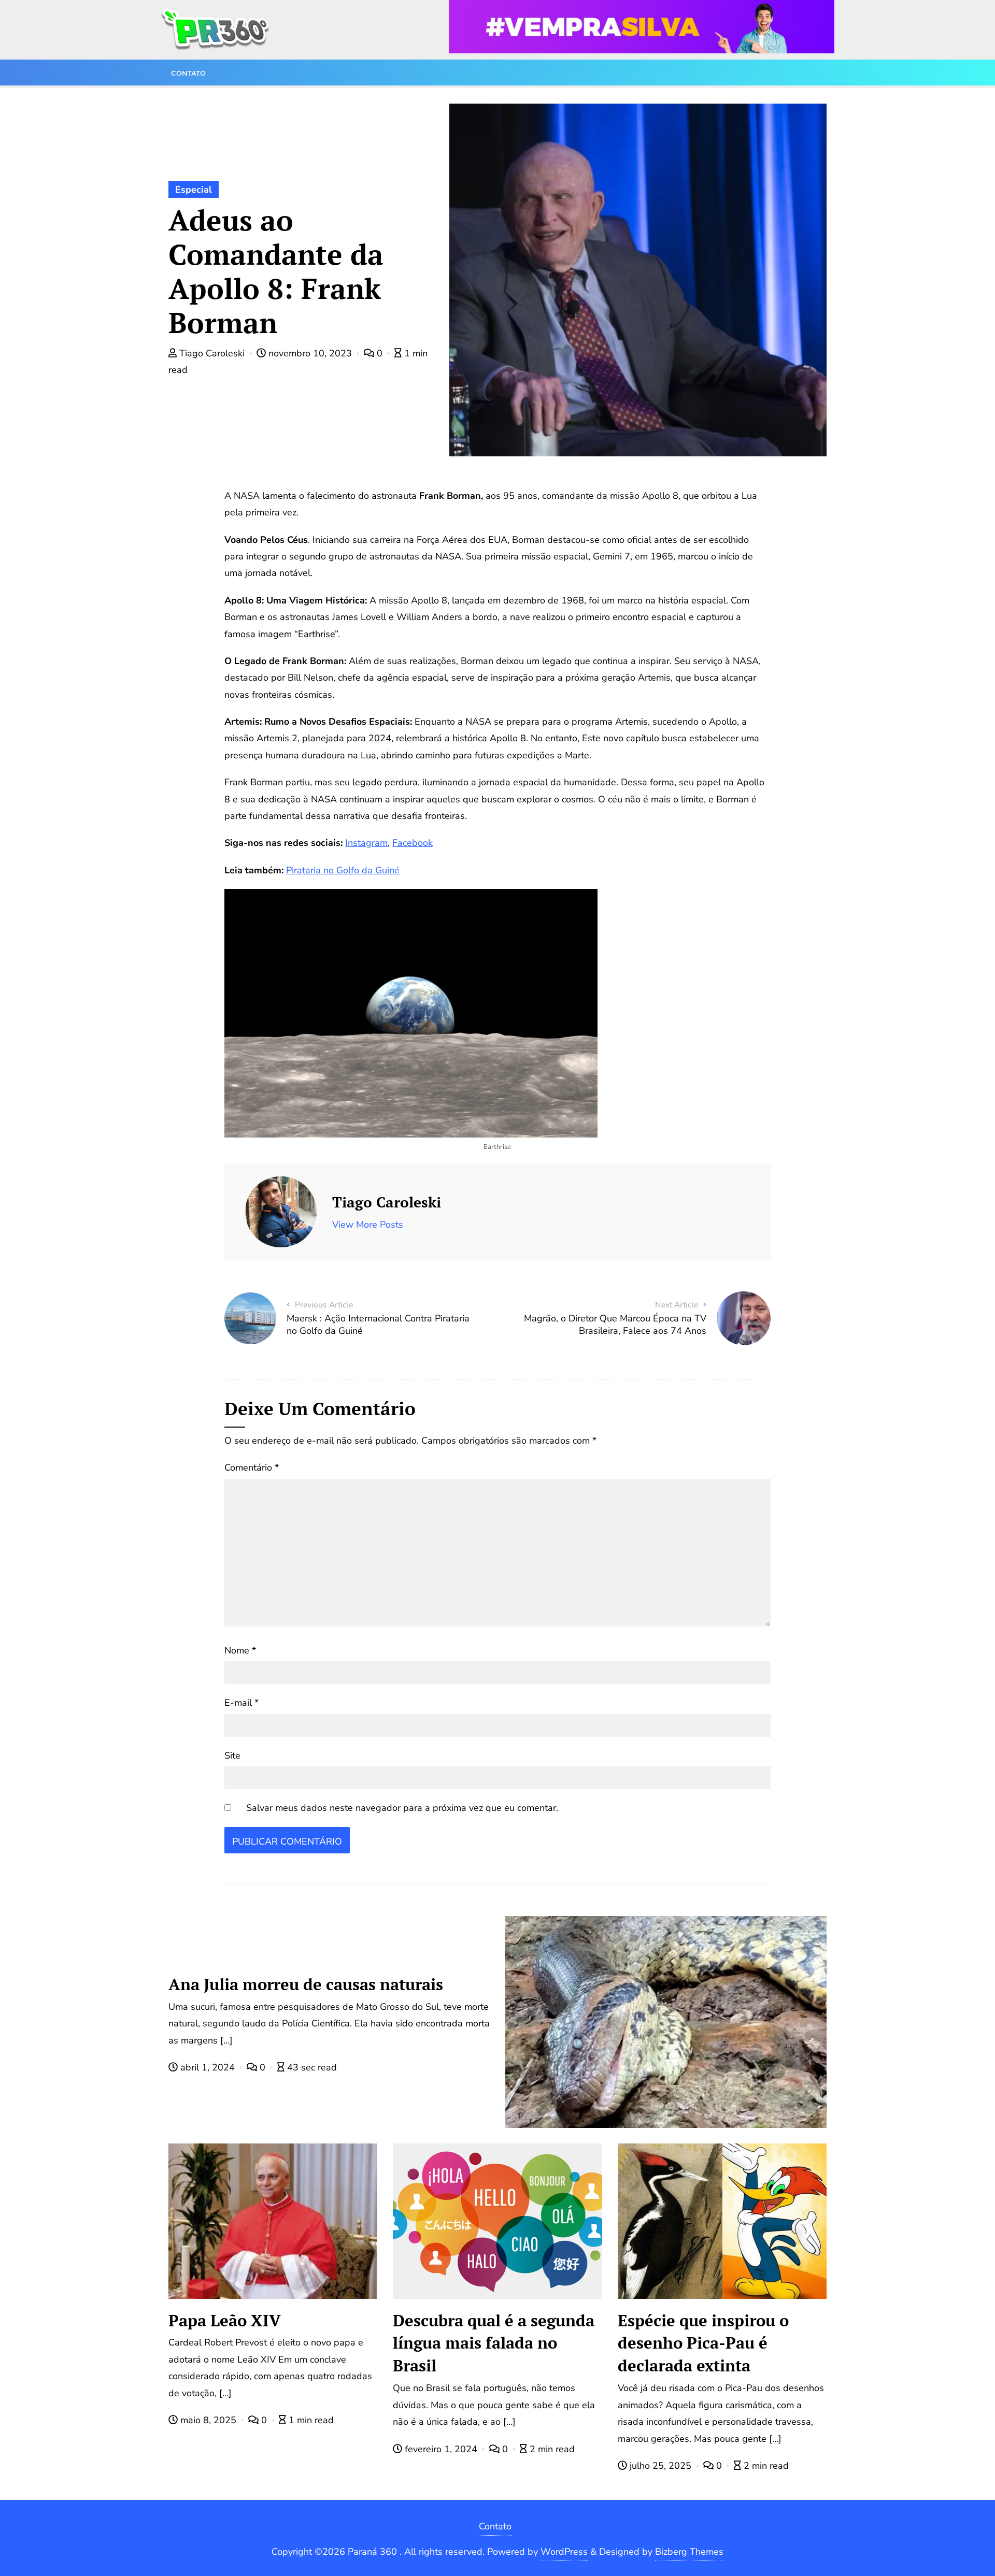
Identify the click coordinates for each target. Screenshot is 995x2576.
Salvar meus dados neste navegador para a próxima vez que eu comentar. (402, 1808)
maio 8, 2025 (208, 2420)
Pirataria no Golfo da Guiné (343, 870)
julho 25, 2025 (660, 2466)
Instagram (366, 843)
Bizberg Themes (689, 2552)
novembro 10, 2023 (310, 353)
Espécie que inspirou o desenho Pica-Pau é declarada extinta (703, 2343)
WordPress (564, 2552)
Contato (495, 2526)
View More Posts (368, 1225)
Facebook (413, 843)
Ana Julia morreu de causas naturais (306, 1984)
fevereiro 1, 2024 (441, 2449)
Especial (194, 190)
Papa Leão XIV (225, 2320)
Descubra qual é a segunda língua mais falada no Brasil (494, 2343)
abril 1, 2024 (208, 2067)
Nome (240, 1650)
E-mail (241, 1703)
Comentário (252, 1467)
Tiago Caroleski (212, 353)
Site (232, 1755)
